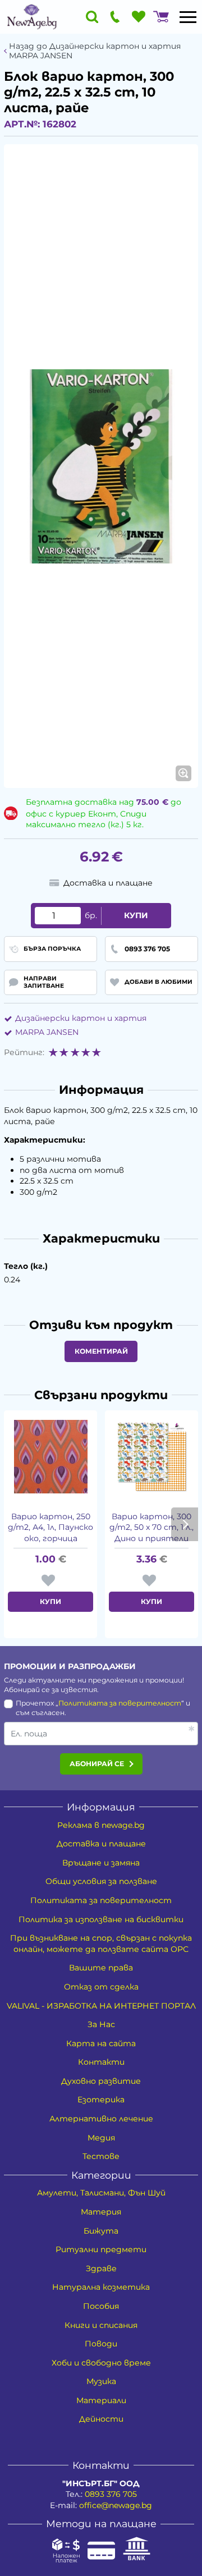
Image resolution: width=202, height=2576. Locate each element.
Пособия (101, 2306)
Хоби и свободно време (101, 2363)
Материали (101, 2400)
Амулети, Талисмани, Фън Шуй (101, 2193)
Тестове (101, 2156)
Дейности (101, 2419)
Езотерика (101, 2100)
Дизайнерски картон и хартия (81, 1018)
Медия (101, 2138)
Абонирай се (97, 1764)
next (185, 1524)
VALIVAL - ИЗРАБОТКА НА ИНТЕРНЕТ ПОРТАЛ (101, 2006)
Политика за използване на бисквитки (101, 1919)
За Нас (101, 2024)
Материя (101, 2212)
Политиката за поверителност (120, 1703)
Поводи (101, 2344)
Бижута (101, 2231)
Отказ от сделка (101, 1987)
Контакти (101, 2062)
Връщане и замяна (101, 1863)
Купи (136, 915)
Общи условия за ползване (101, 1881)
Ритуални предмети (101, 2249)
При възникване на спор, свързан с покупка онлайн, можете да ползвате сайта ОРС (101, 1944)
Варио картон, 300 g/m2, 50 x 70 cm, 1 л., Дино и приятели (151, 1527)
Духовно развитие (101, 2081)
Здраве (101, 2268)
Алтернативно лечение (101, 2119)
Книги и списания (101, 2325)
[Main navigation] (188, 17)
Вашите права (101, 1968)
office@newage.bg (116, 2505)
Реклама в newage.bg (101, 1825)
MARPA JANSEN (47, 1032)
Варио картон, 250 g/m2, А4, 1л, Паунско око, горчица (50, 1527)
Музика (101, 2381)
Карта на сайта (101, 2043)
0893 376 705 (111, 2494)
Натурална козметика (101, 2287)
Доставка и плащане (101, 1844)
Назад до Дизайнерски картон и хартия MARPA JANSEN (95, 51)
